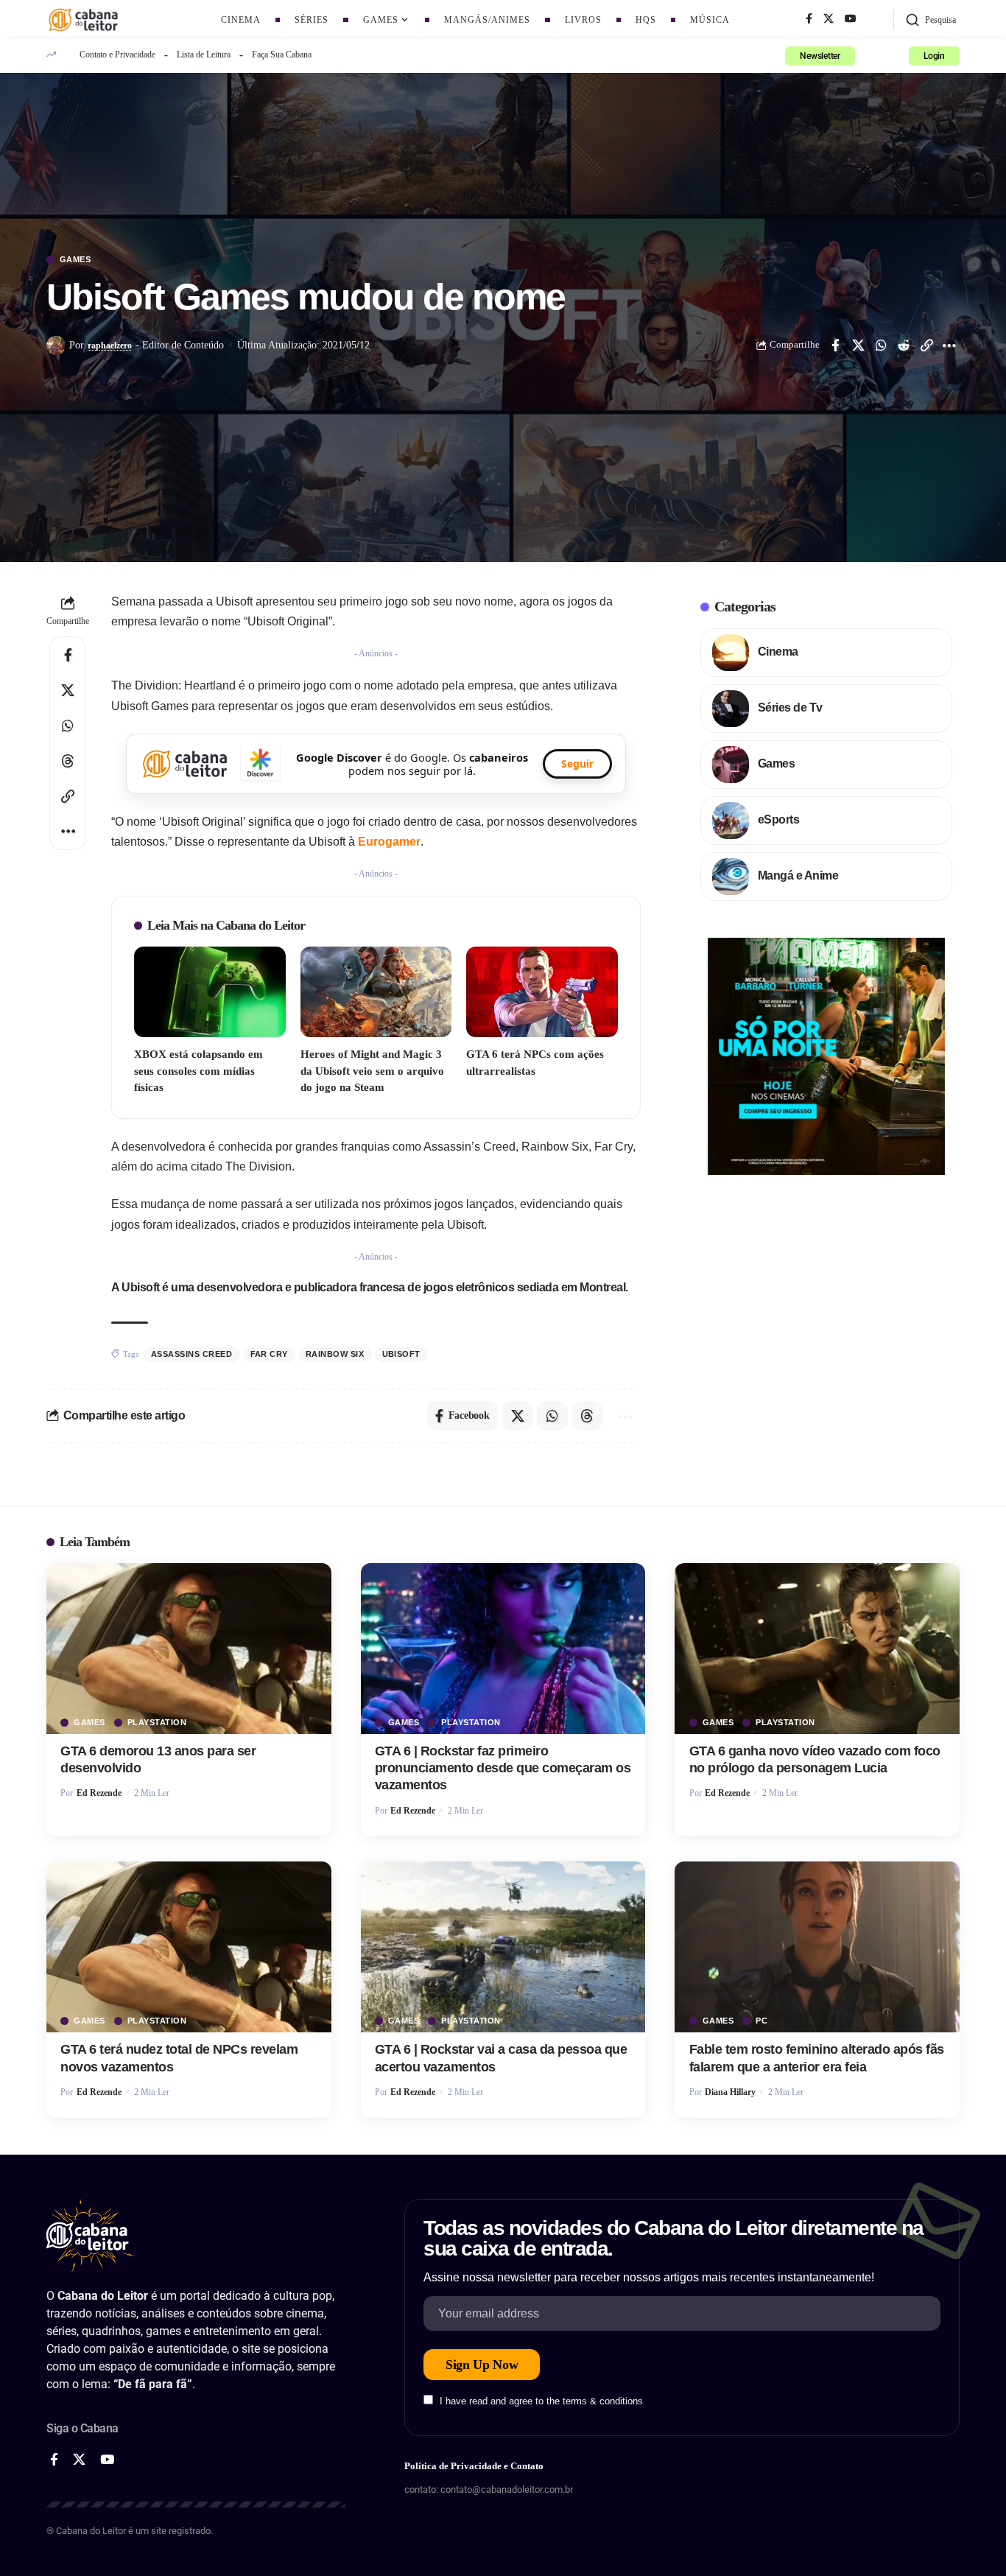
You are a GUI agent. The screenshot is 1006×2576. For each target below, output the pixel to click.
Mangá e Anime (798, 875)
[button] (931, 20)
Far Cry (270, 1354)
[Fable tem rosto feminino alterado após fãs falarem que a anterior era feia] (817, 1947)
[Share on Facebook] (835, 345)
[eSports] (731, 821)
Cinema (778, 652)
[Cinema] (731, 653)
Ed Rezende (99, 1793)
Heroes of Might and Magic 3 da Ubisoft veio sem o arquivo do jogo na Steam (372, 1071)
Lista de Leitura (204, 55)
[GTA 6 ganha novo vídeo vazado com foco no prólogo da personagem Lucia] (817, 1649)
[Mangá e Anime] (731, 877)
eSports (779, 820)
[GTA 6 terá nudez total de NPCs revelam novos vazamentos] (189, 1947)
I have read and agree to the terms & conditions (541, 2401)
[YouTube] (851, 19)
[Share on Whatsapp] (881, 345)
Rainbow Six (335, 1354)
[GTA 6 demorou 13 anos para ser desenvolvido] (189, 1649)
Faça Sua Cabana (282, 55)
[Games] (731, 765)
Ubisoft (402, 1354)
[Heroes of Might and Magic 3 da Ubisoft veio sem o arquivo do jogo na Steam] (376, 992)
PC (761, 2021)
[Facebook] (809, 19)
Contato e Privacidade (117, 55)
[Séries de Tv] (731, 709)
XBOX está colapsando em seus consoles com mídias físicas (198, 1071)
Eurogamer (389, 842)
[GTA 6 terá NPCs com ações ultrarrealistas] (542, 992)
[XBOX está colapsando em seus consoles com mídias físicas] (210, 992)
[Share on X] (858, 345)
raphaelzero (110, 345)
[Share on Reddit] (904, 345)
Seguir (577, 764)
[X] (829, 19)
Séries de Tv (790, 708)
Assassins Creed (192, 1354)
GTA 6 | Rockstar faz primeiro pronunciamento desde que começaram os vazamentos (503, 1768)
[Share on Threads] (68, 761)
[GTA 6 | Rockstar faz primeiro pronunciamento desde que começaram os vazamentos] (503, 1649)
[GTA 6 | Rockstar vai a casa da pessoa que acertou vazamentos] (503, 1947)
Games (75, 260)
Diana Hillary (730, 2092)
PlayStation (157, 1723)
